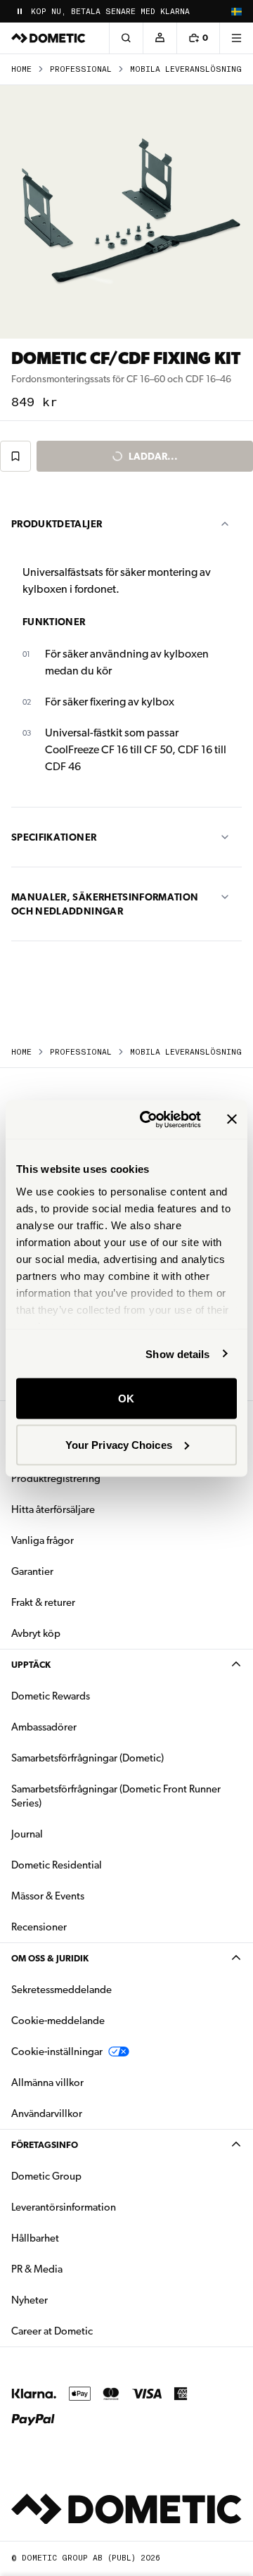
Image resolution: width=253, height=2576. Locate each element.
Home (21, 69)
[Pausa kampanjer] (20, 11)
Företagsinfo (45, 2145)
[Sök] (126, 38)
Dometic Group (91, 2176)
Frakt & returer (43, 1602)
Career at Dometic (96, 2331)
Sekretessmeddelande (61, 1990)
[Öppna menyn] (236, 38)
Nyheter (74, 2300)
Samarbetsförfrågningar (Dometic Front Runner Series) (116, 1796)
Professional (81, 69)
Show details (177, 1353)
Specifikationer (54, 837)
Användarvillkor (47, 2113)
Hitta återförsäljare (53, 1509)
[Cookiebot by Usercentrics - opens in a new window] (148, 1119)
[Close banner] (232, 1119)
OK (126, 1399)
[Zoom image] (126, 212)
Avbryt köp (36, 1633)
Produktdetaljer (57, 524)
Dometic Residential (101, 1865)
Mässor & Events (48, 1896)
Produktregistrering (56, 1478)
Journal (27, 1834)
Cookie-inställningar (57, 2052)
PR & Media (81, 2269)
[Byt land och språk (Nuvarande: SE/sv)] (236, 11)
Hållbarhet (35, 2238)
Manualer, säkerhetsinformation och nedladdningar (105, 904)
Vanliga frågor (43, 1540)
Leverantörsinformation (64, 2207)
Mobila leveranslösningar (191, 69)
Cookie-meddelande (58, 2021)
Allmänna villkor (47, 2082)
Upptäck (31, 1665)
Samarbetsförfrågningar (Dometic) (87, 1758)
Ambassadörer (44, 1727)
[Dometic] (48, 38)
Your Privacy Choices (119, 1444)
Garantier (32, 1571)
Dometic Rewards (51, 1696)
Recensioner (39, 1927)
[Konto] (160, 38)
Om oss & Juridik (50, 1958)
